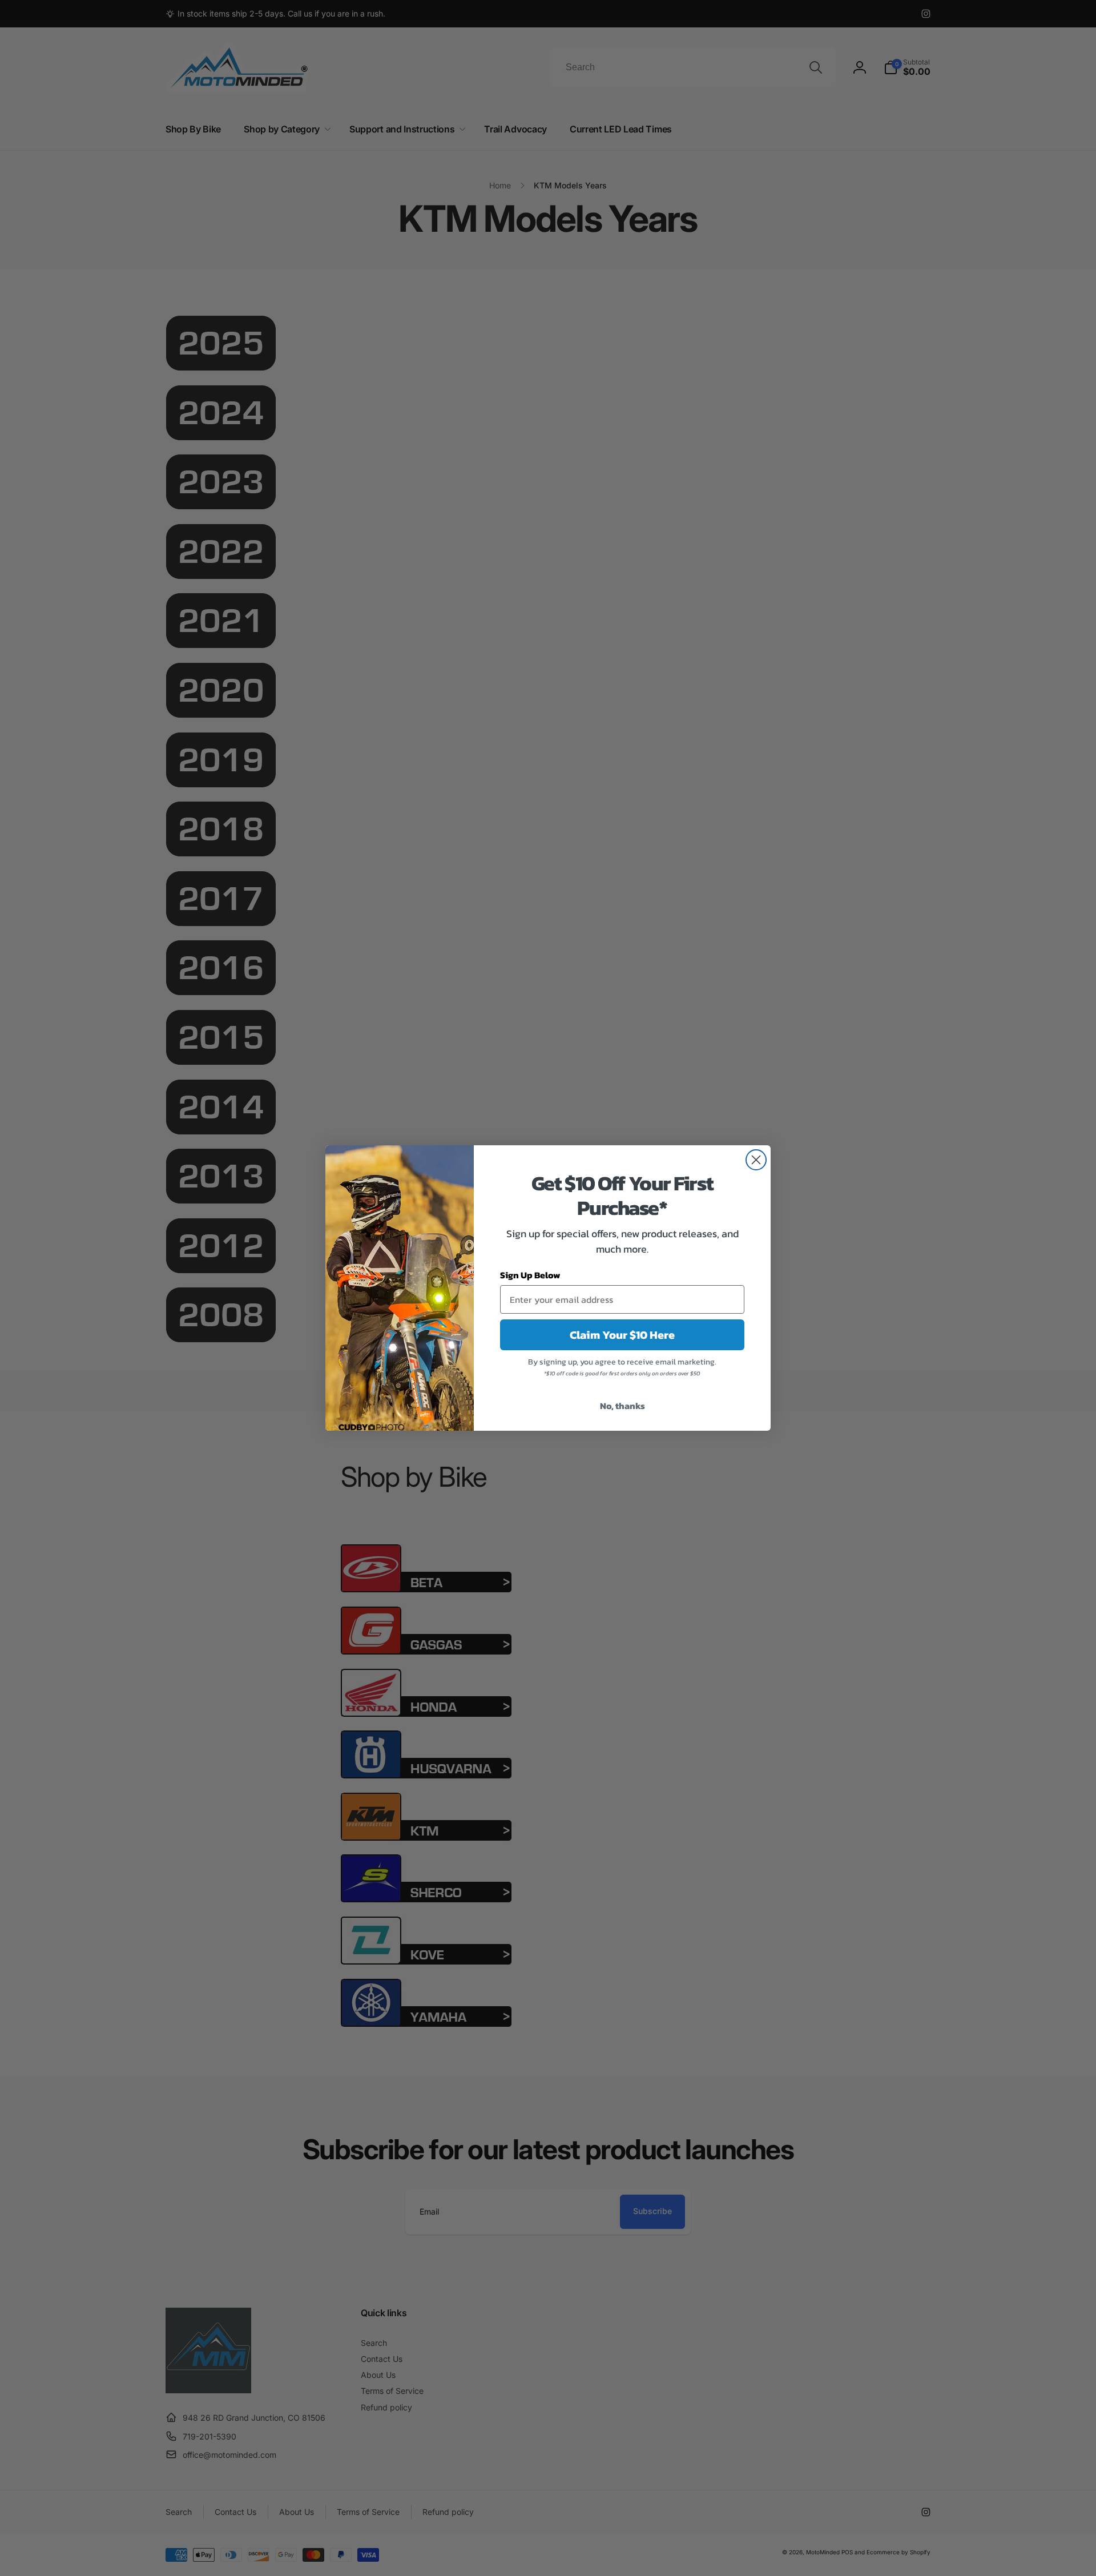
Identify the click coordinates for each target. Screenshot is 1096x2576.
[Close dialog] (756, 1160)
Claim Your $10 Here (622, 1335)
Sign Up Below (530, 1275)
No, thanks (622, 1406)
